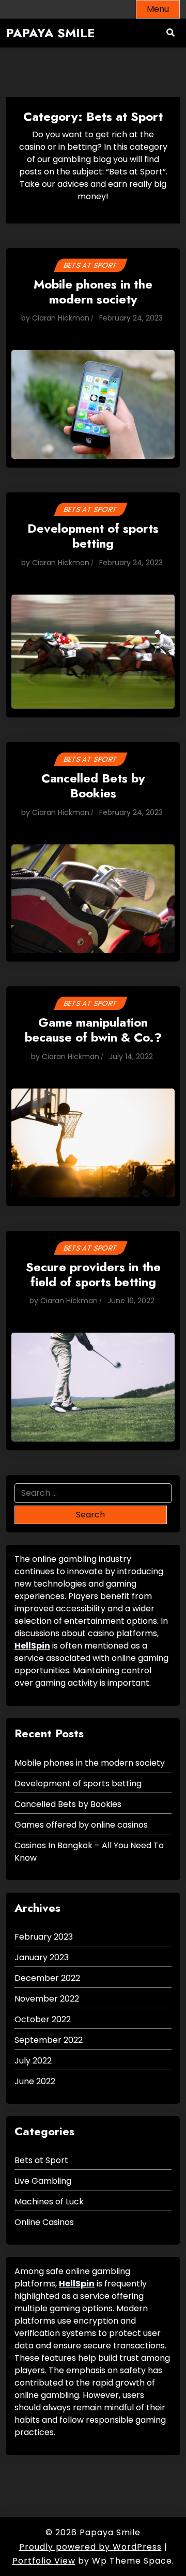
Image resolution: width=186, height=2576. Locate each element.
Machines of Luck (49, 2202)
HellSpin (32, 1646)
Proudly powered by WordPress (90, 2547)
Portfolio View (44, 2561)
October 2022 (43, 2019)
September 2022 (49, 2040)
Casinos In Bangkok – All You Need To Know (89, 1852)
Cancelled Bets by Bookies (93, 787)
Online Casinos (44, 2222)
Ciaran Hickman (61, 318)
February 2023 (44, 1937)
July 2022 (33, 2061)
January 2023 (42, 1957)
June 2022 (35, 2081)
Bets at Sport (90, 265)
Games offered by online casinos (81, 1825)
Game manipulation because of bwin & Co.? (93, 1031)
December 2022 (47, 1978)
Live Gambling (43, 2181)
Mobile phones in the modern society (93, 293)
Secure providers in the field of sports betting (93, 1275)
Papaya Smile (51, 33)
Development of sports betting (93, 537)
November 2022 (47, 1999)
